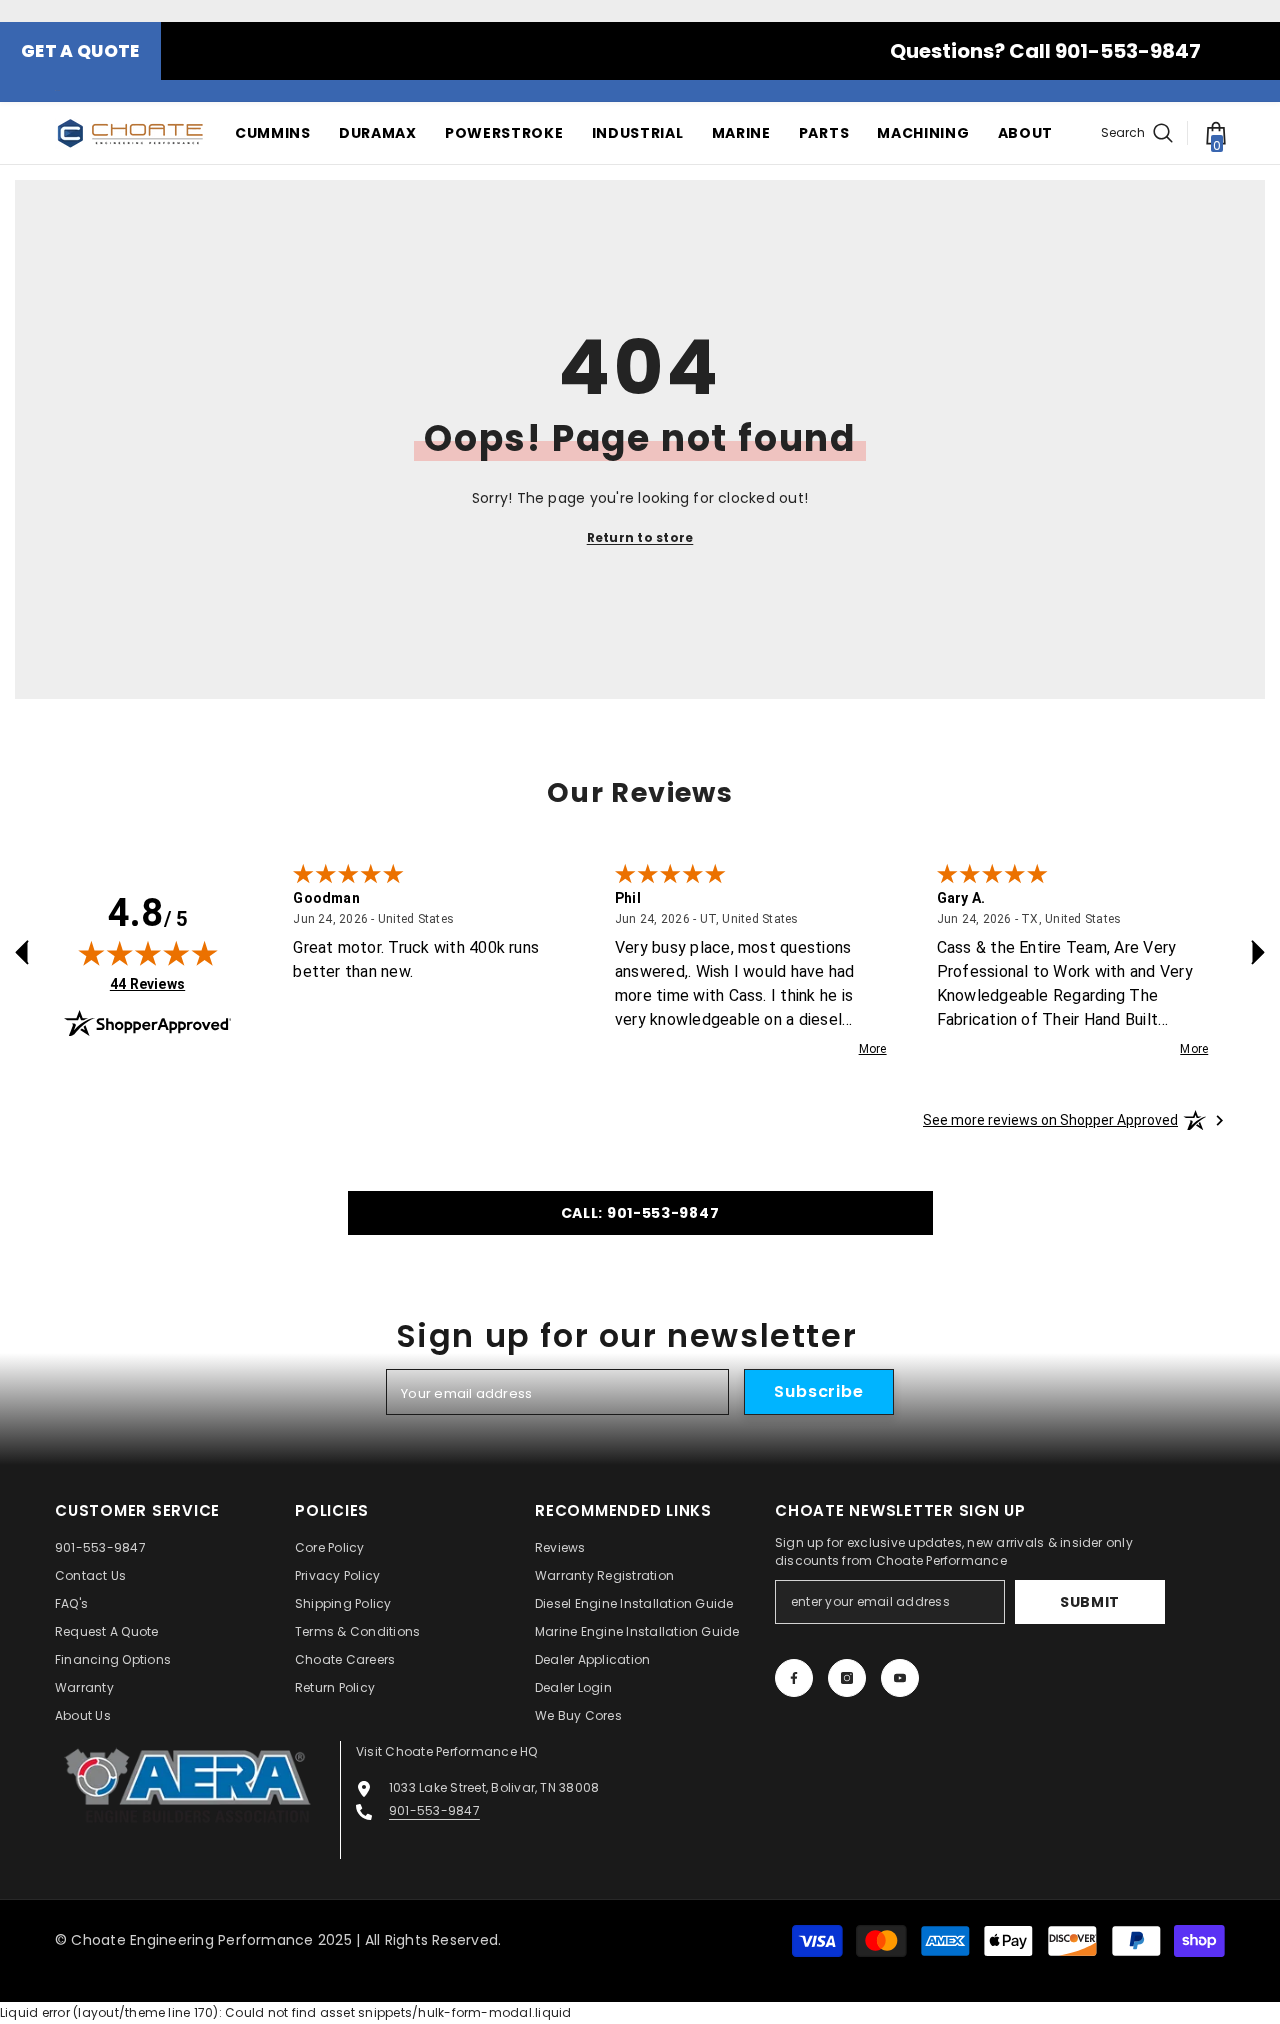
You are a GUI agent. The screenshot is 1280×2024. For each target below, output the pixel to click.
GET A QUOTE (80, 51)
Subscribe (818, 1391)
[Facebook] (794, 1678)
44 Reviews (147, 983)
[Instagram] (847, 1678)
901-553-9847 (434, 1810)
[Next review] (1258, 952)
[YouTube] (900, 1678)
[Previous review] (22, 952)
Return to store (640, 537)
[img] (148, 953)
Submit (1090, 1602)
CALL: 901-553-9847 (640, 1213)
